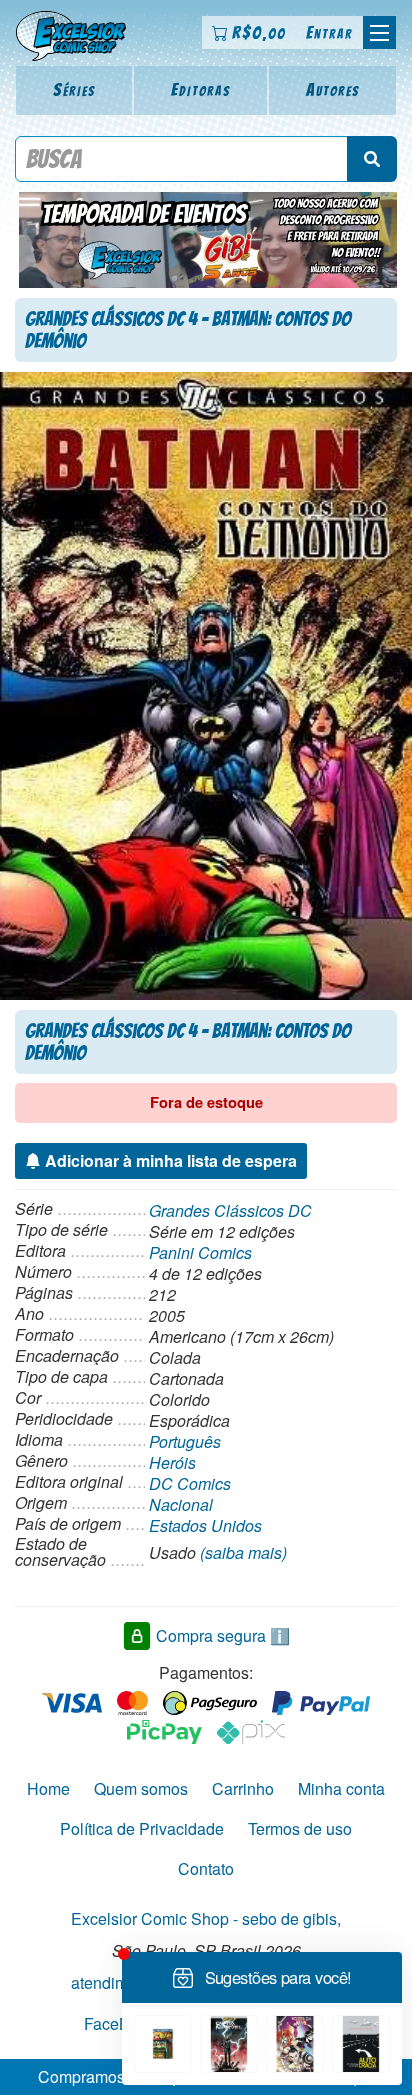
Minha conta (341, 1788)
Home (48, 1788)
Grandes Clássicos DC (230, 1210)
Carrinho (243, 1788)
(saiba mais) (243, 1552)
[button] (379, 32)
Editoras (201, 89)
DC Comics (190, 1483)
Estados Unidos (205, 1525)
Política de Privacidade (142, 1828)
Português (185, 1441)
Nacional (181, 1504)
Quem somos (141, 1788)
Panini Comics (200, 1252)
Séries (74, 89)
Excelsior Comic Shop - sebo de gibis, (206, 1918)
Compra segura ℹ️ (223, 1635)
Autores (333, 89)
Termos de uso (300, 1828)
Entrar (329, 32)
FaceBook (120, 2023)
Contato (206, 1868)
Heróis (172, 1462)
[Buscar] (372, 159)
